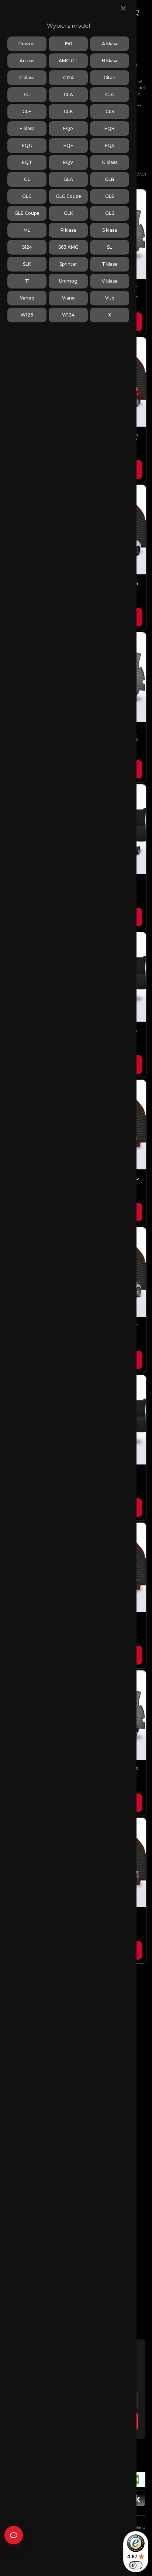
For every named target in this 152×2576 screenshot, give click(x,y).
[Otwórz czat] (14, 2535)
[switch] (136, 2565)
